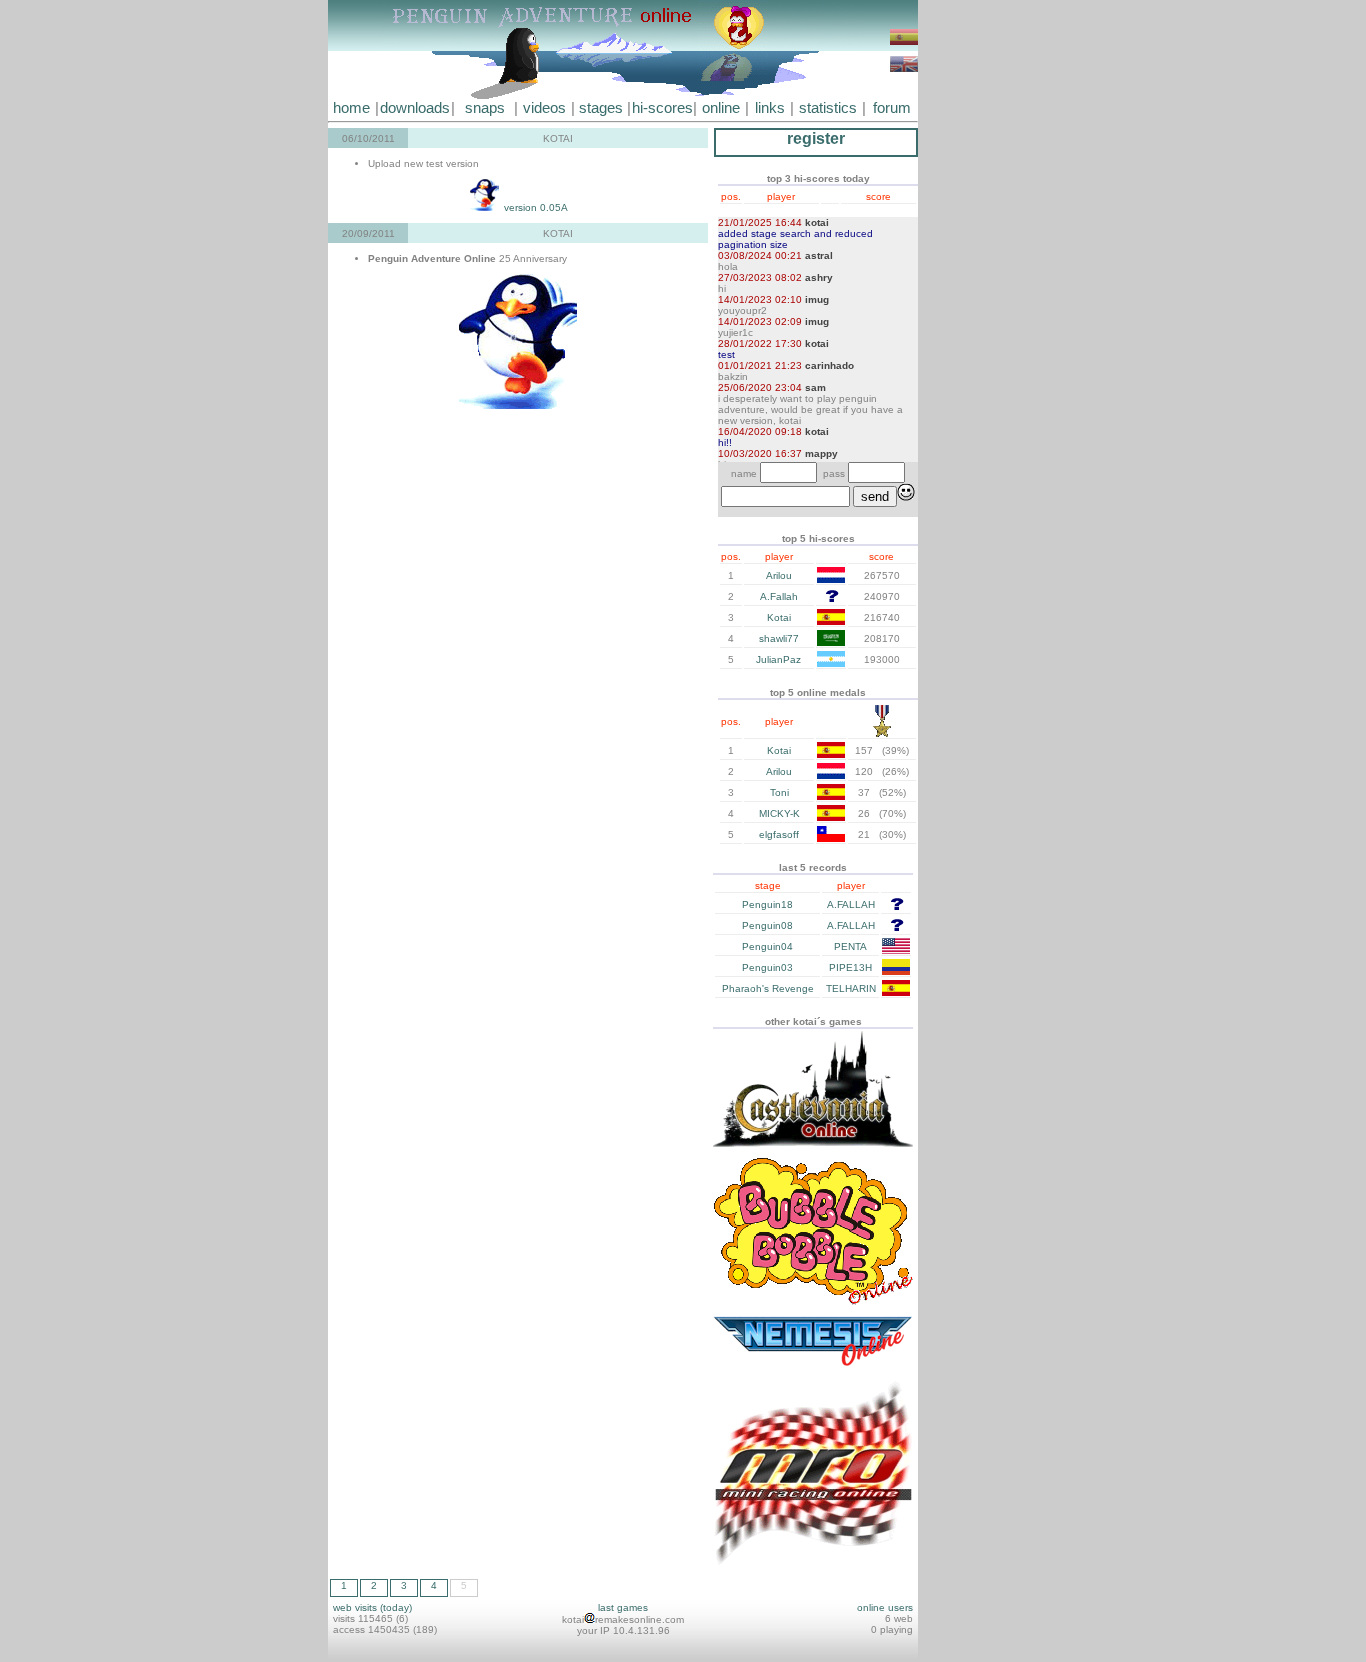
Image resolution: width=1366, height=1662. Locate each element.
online (721, 108)
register (816, 138)
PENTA (850, 946)
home (351, 108)
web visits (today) (372, 1607)
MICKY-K (779, 813)
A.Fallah (779, 596)
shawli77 (779, 638)
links (770, 108)
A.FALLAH (851, 904)
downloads (415, 108)
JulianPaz (778, 659)
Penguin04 (767, 946)
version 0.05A (534, 207)
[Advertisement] (978, 300)
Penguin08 (767, 925)
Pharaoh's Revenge (768, 988)
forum (892, 108)
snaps (485, 108)
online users (885, 1607)
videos (544, 108)
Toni (779, 792)
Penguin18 (767, 904)
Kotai (779, 617)
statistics (828, 108)
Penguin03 (767, 967)
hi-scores (662, 108)
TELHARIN (851, 988)
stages (601, 108)
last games (623, 1607)
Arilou (779, 575)
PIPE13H (850, 967)
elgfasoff (779, 834)
